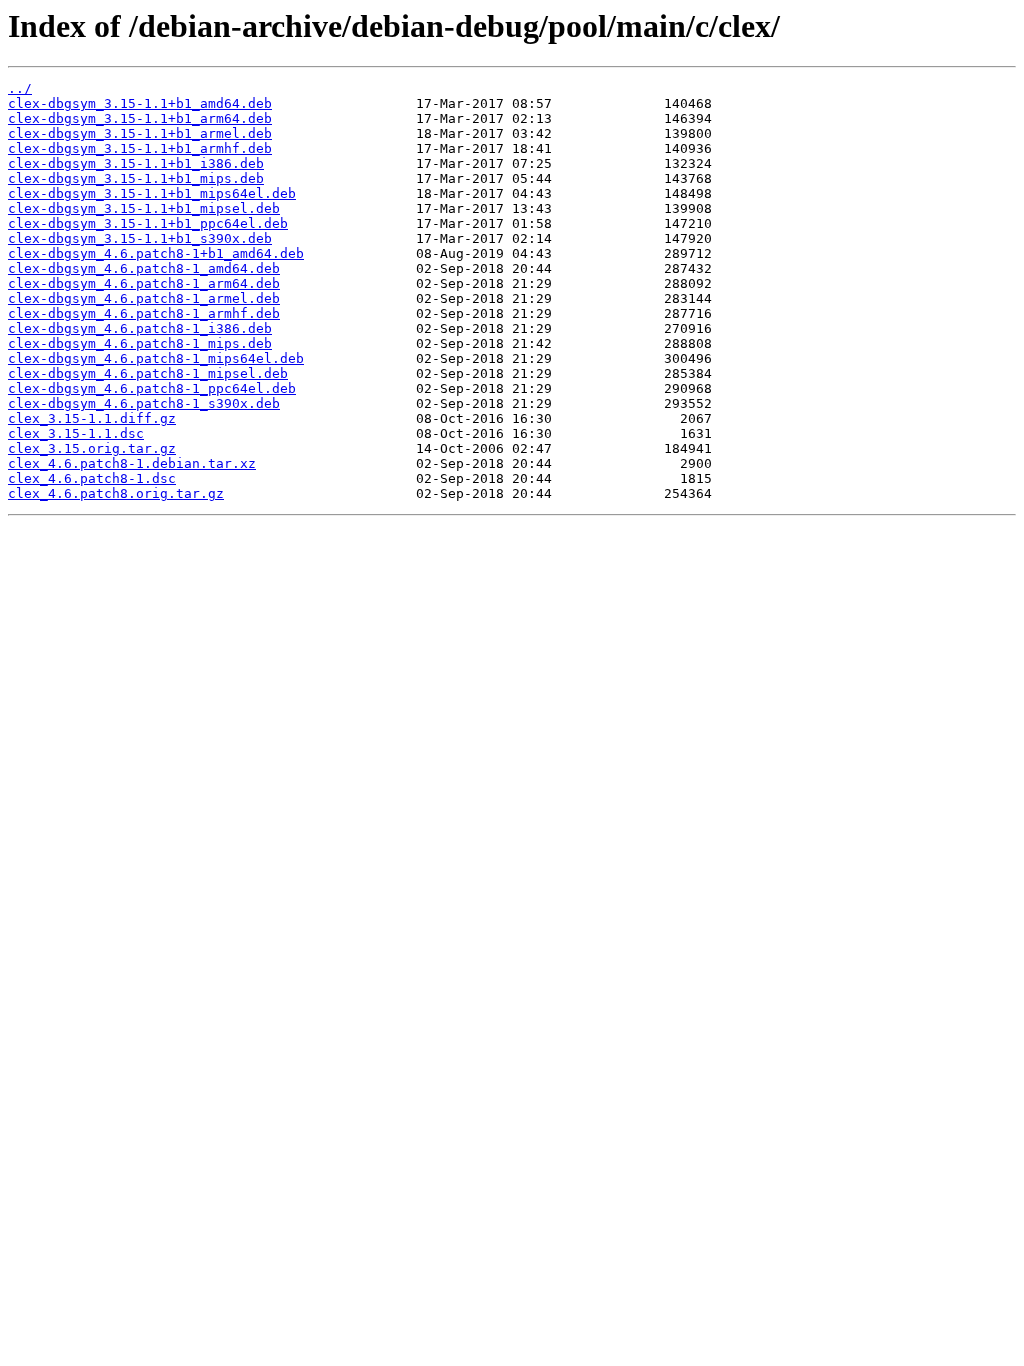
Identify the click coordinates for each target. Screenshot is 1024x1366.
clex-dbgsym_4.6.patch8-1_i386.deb (140, 328)
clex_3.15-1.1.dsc (76, 433)
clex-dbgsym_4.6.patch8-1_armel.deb (144, 298)
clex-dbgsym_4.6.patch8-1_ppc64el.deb (152, 388)
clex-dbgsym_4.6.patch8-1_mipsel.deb (148, 373)
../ (20, 88)
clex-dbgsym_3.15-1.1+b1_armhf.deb (140, 148)
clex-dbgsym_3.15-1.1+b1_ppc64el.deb (148, 223)
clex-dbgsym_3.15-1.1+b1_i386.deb (136, 163)
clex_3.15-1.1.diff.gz (92, 418)
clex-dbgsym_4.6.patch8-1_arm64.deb (144, 283)
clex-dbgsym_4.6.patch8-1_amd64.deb (144, 268)
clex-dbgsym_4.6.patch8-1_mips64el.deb (156, 358)
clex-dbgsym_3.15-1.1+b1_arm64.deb (140, 118)
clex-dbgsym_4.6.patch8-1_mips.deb (140, 343)
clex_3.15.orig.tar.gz (92, 448)
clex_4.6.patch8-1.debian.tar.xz (132, 463)
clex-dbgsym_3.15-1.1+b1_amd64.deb (140, 103)
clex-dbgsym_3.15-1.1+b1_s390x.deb (140, 238)
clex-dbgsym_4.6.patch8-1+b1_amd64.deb (156, 253)
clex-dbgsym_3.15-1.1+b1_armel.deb (140, 133)
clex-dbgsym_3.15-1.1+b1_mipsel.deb (144, 208)
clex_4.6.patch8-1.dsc (92, 478)
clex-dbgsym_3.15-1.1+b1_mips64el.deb (152, 193)
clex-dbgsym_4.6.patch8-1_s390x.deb (144, 403)
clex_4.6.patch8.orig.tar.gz (116, 493)
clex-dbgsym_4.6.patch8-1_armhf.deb (144, 313)
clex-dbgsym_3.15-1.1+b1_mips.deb (136, 178)
